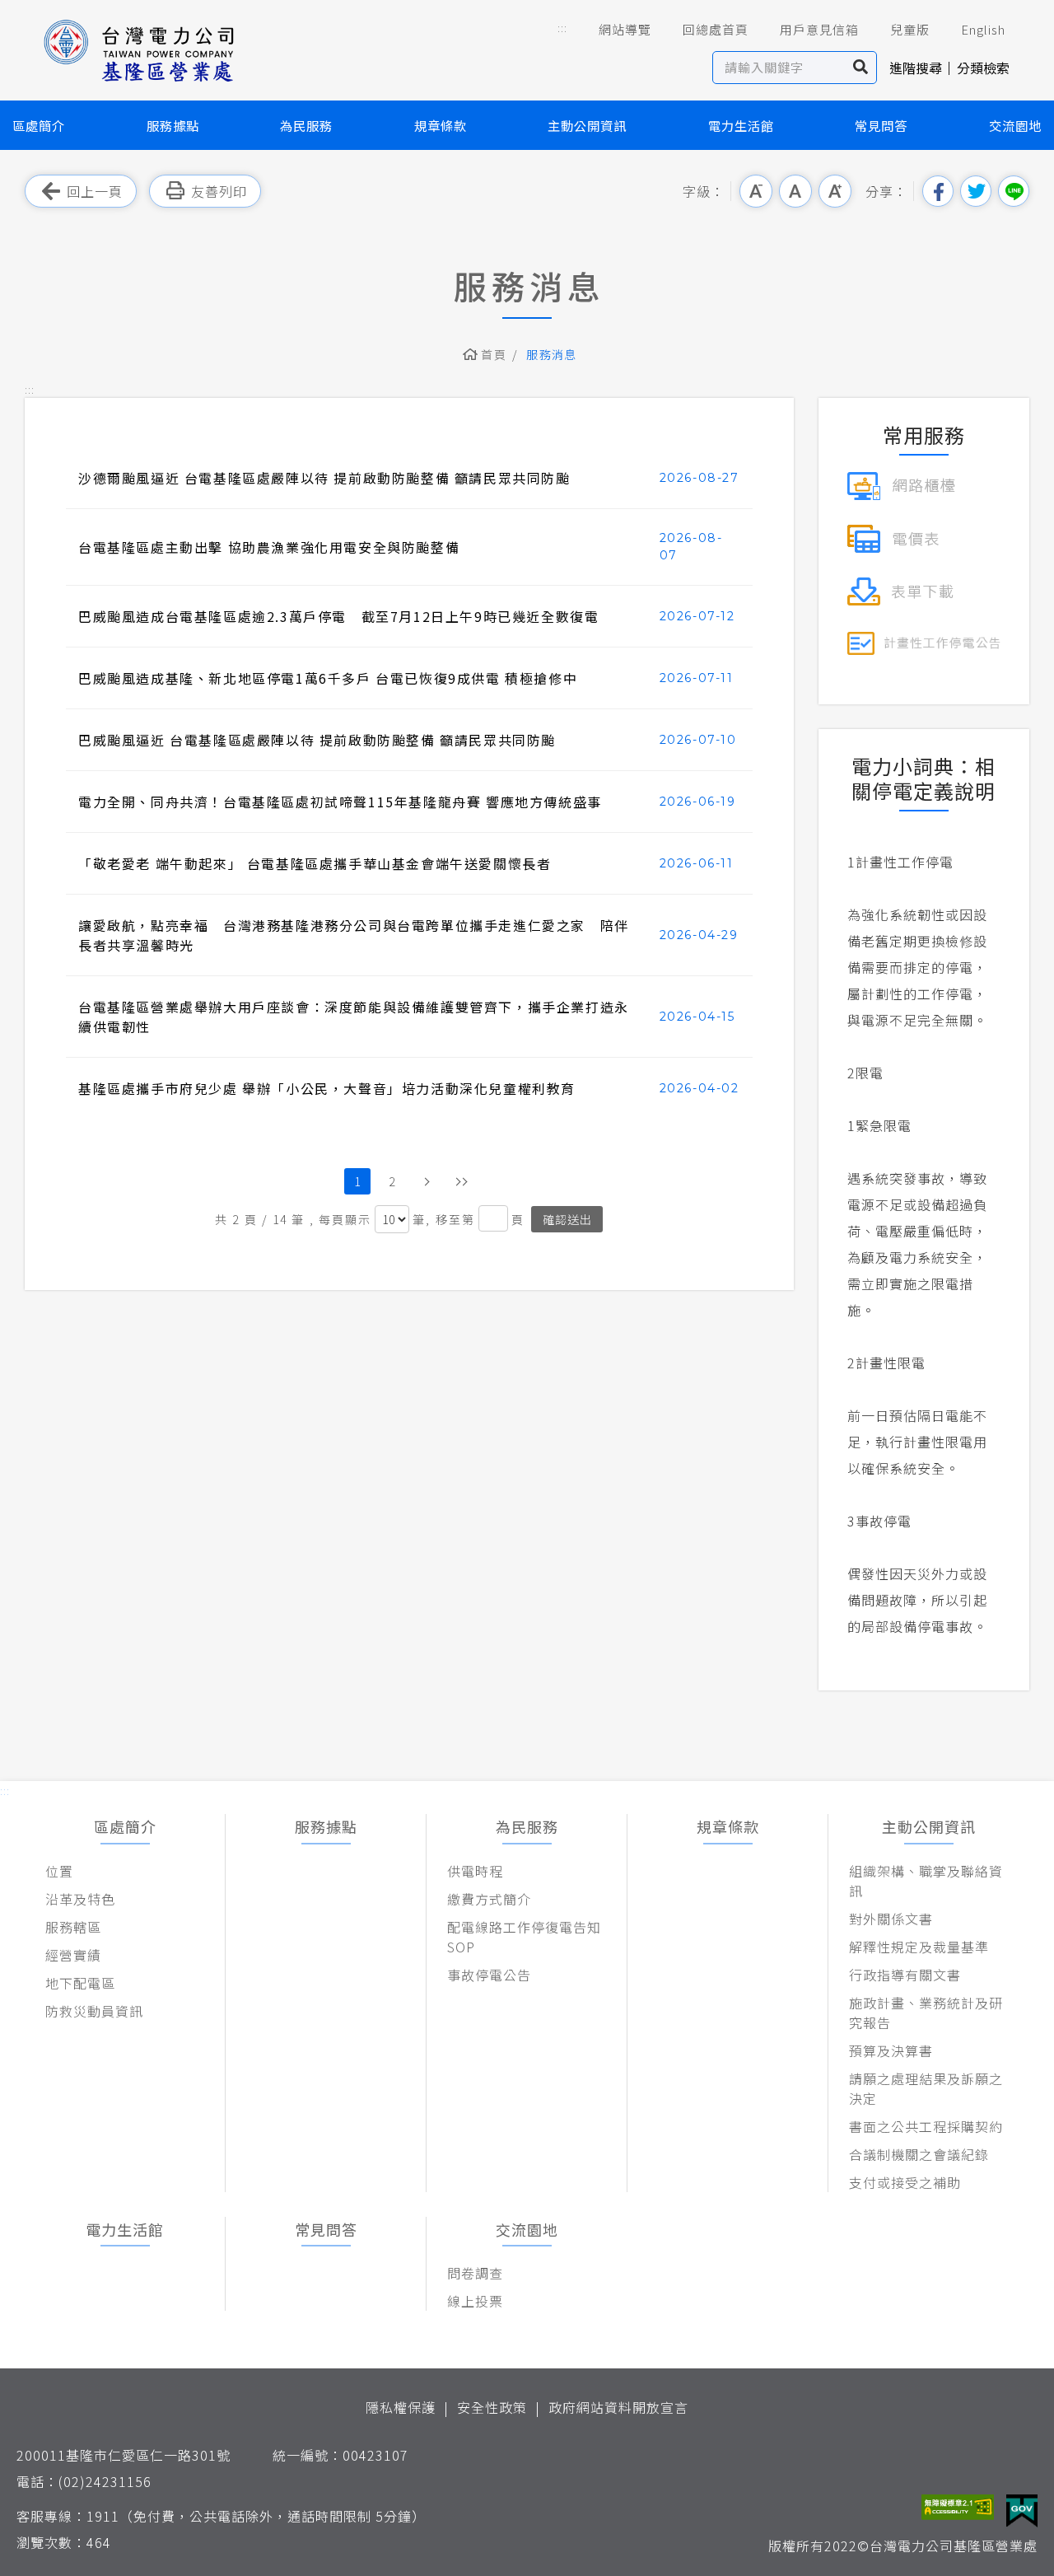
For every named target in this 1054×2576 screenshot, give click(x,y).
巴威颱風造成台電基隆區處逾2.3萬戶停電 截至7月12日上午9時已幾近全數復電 (338, 616)
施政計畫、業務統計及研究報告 (926, 2013)
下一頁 (427, 1181)
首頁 (494, 354)
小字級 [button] (756, 191)
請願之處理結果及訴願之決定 (926, 2088)
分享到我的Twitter (976, 191)
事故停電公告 (489, 1975)
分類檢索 (983, 68)
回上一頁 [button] (95, 191)
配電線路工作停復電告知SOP (524, 1937)
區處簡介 (39, 125)
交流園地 (1015, 125)
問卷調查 (475, 2273)
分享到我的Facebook (938, 191)
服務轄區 (73, 1927)
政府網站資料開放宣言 (618, 2407)
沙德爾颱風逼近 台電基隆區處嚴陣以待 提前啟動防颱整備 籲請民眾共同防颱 (324, 478)
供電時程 (475, 1871)
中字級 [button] (795, 191)
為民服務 (306, 125)
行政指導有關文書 (905, 1975)
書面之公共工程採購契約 (926, 2126)
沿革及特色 (80, 1899)
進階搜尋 (916, 68)
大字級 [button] (835, 191)
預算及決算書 (891, 2050)
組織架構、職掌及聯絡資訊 (926, 1881)
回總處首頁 (716, 29)
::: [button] (562, 28)
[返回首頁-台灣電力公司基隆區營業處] (140, 49)
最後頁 (461, 1181)
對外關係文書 (891, 1919)
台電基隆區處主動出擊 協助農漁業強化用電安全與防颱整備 (269, 547)
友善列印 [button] (219, 191)
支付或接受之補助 (905, 2182)
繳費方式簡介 (489, 1899)
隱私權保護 (401, 2407)
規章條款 (441, 125)
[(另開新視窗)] (901, 484)
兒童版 (910, 29)
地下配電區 (80, 1983)
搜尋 (861, 68)
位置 (59, 1871)
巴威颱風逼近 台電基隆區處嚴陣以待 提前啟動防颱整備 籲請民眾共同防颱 (317, 740)
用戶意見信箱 (819, 29)
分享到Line (1014, 191)
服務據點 (173, 125)
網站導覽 (625, 29)
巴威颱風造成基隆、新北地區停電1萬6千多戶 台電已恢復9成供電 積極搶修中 (328, 678)
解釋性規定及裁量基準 (919, 1947)
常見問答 (881, 125)
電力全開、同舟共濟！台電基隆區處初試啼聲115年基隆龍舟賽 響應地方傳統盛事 (340, 802)
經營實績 (73, 1955)
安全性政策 (492, 2407)
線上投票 (475, 2301)
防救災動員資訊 (94, 2011)
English (983, 29)
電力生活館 (741, 125)
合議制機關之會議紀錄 (919, 2154)
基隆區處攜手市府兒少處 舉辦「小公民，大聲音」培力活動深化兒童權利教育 (327, 1088)
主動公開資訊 (587, 125)
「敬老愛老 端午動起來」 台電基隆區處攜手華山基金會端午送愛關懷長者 (315, 863)
